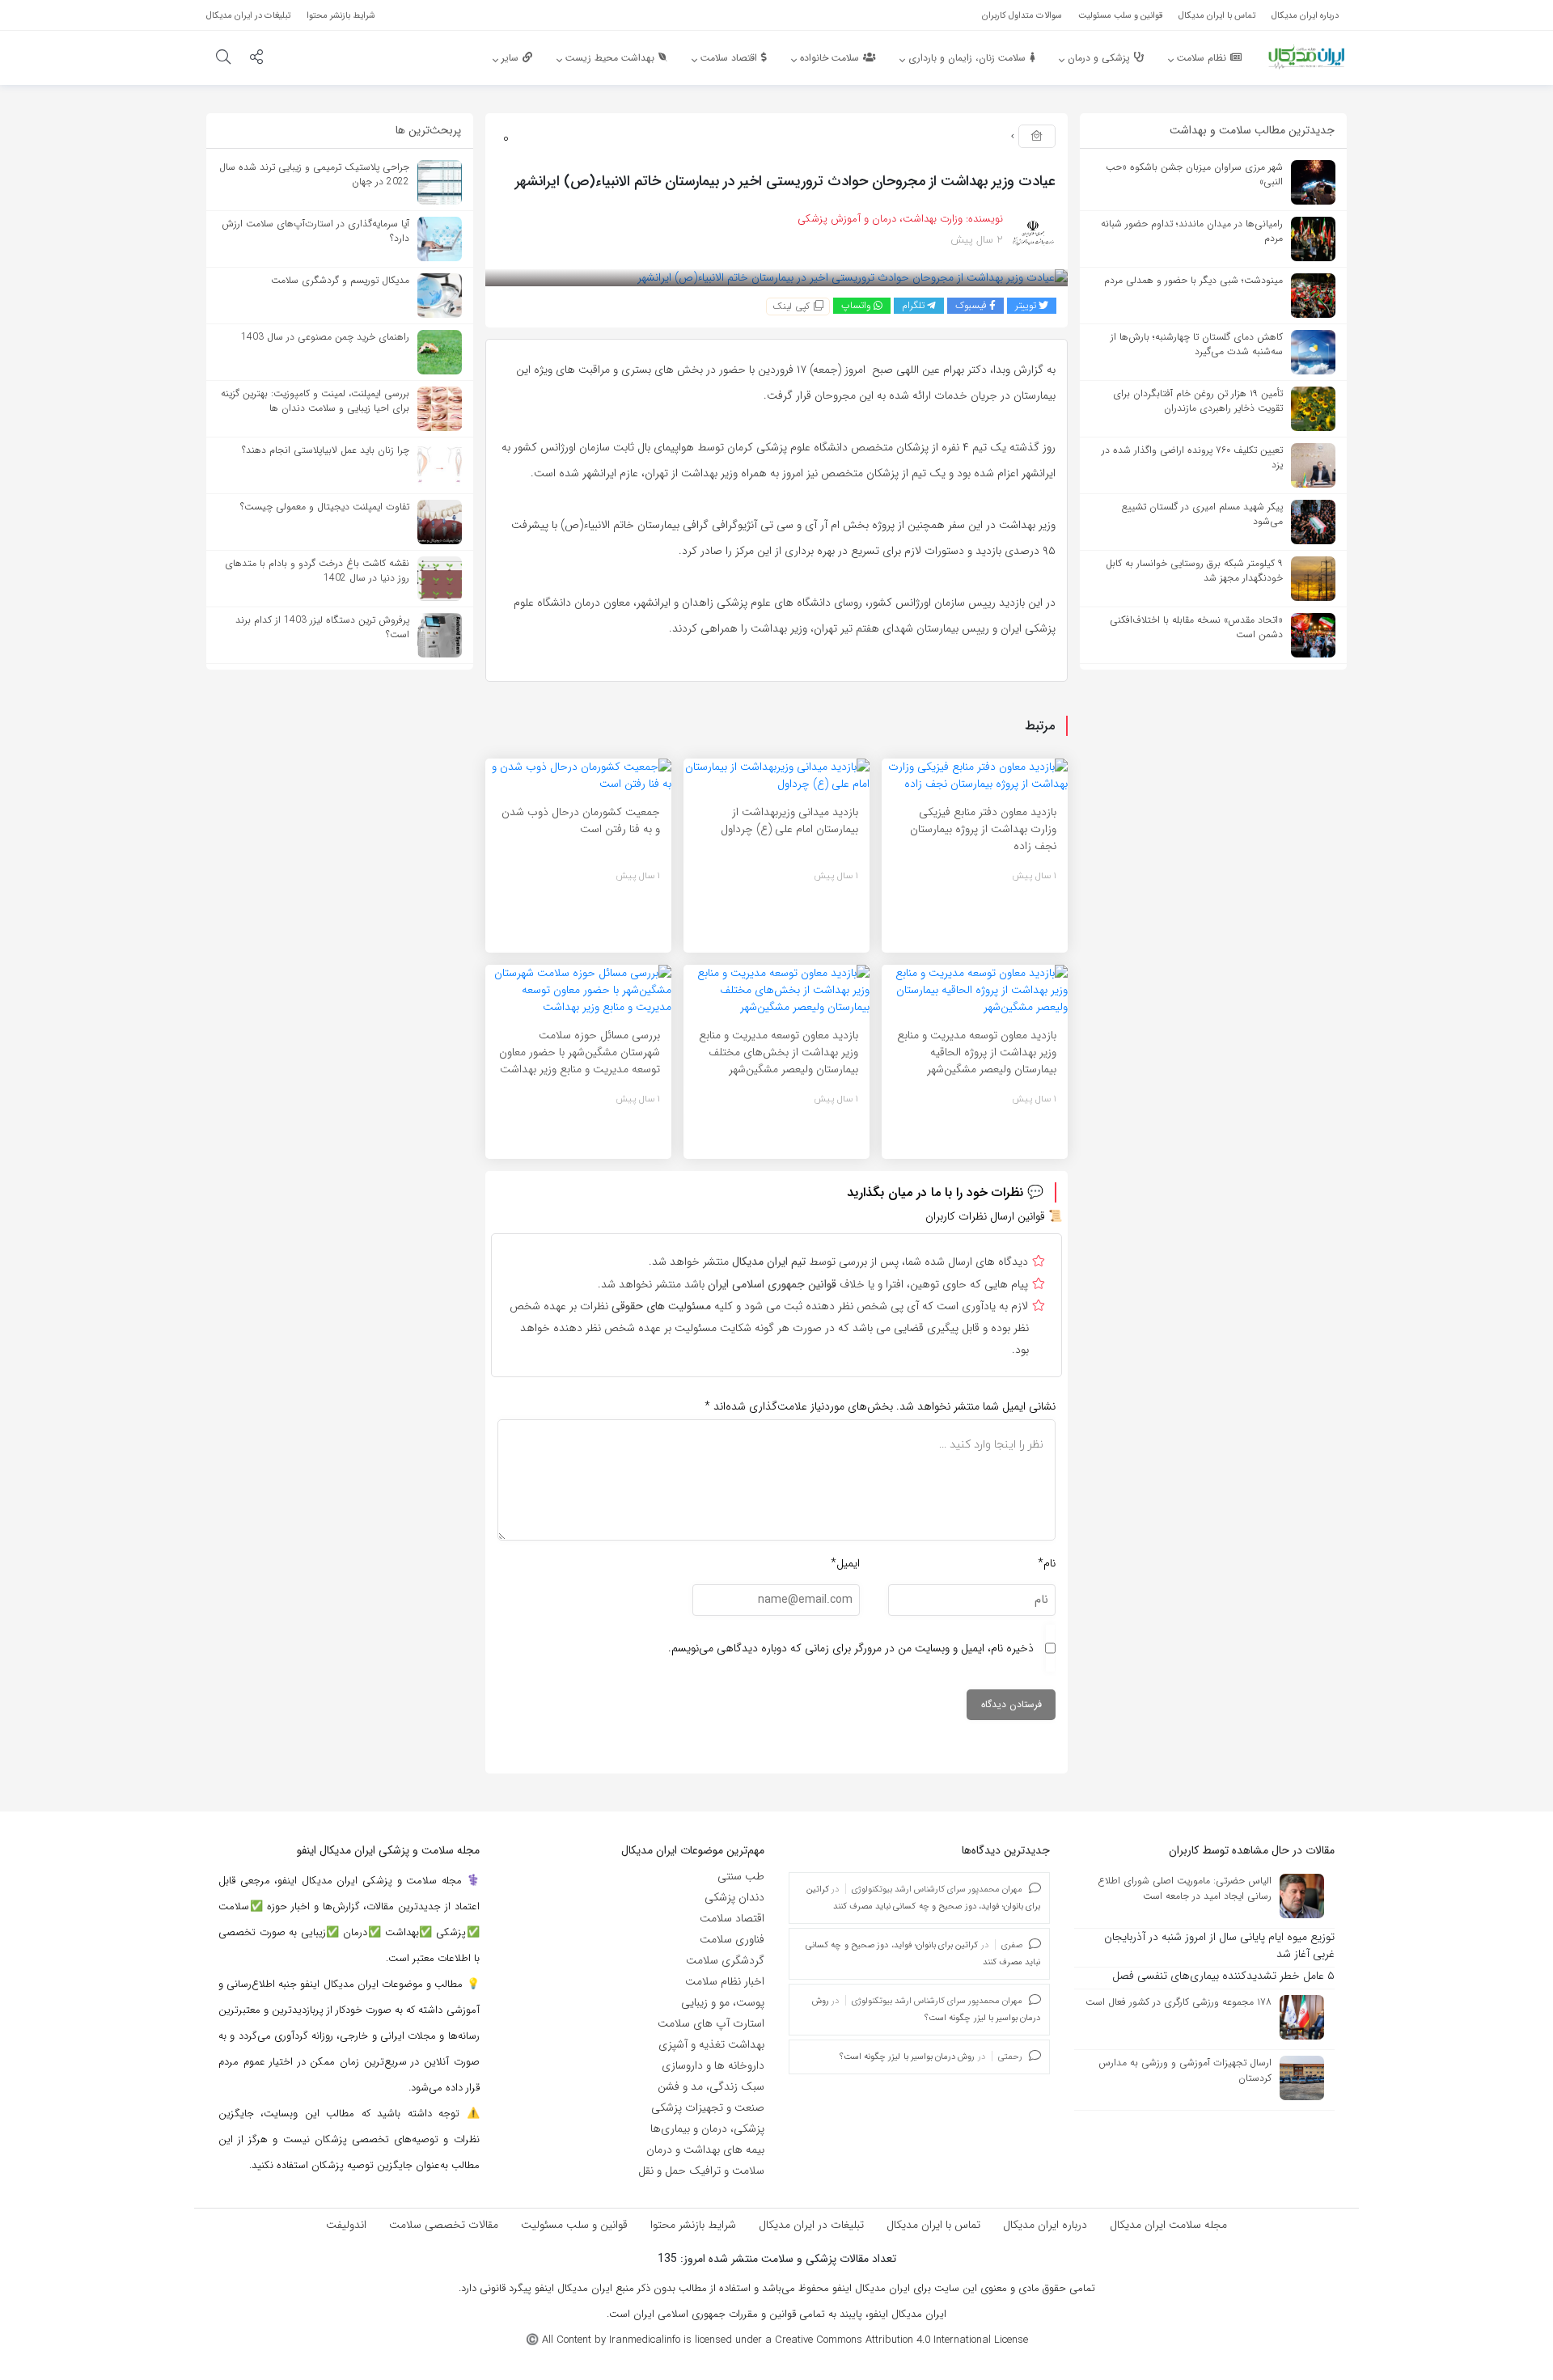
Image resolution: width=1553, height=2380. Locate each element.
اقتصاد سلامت (732, 1918)
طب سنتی (741, 1876)
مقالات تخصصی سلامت (444, 2225)
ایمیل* (845, 1563)
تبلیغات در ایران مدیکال (811, 2225)
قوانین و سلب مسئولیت (574, 2225)
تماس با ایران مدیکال (933, 2225)
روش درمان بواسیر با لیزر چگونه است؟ (908, 2057)
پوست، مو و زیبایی (723, 2002)
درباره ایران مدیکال (1045, 2225)
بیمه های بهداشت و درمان (705, 2150)
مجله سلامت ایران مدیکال (1168, 2225)
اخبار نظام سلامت (725, 1981)
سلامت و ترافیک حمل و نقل (701, 2171)
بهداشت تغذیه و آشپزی (711, 2044)
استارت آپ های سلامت (711, 2023)
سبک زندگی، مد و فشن (711, 2086)
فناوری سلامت (732, 1939)
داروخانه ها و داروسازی (713, 2065)
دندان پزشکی (734, 1897)
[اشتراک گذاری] (256, 59)
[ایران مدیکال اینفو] (1306, 57)
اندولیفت (346, 2225)
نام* (1047, 1563)
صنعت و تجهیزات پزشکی (708, 2107)
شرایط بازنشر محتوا (693, 2225)
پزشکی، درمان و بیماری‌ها (707, 2128)
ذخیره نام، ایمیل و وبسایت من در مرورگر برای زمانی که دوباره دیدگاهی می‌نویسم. (851, 1648)
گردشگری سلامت (725, 1960)
